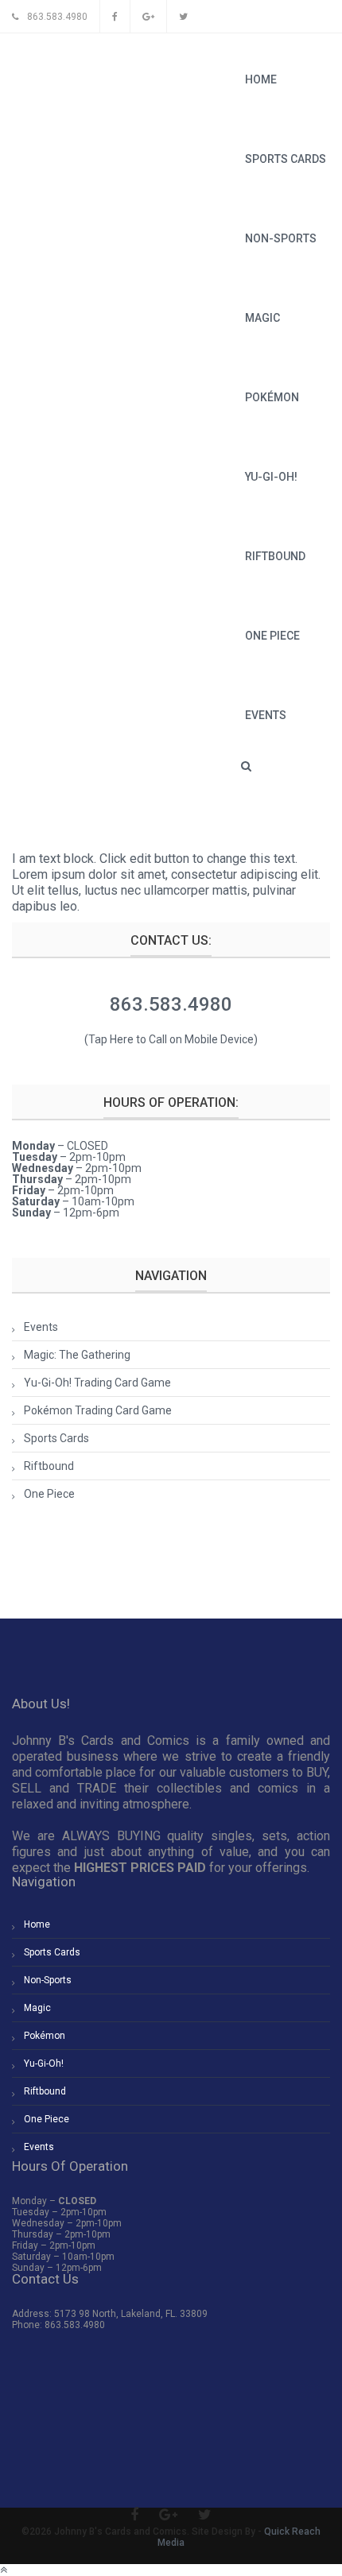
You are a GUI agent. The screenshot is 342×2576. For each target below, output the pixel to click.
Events (266, 715)
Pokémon (272, 397)
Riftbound (275, 556)
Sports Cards (286, 159)
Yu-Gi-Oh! (271, 477)
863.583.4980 (171, 1004)
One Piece (272, 636)
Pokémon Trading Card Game (98, 1410)
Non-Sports (281, 238)
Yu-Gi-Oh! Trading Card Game (97, 1383)
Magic (262, 318)
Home (261, 79)
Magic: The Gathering (77, 1355)
